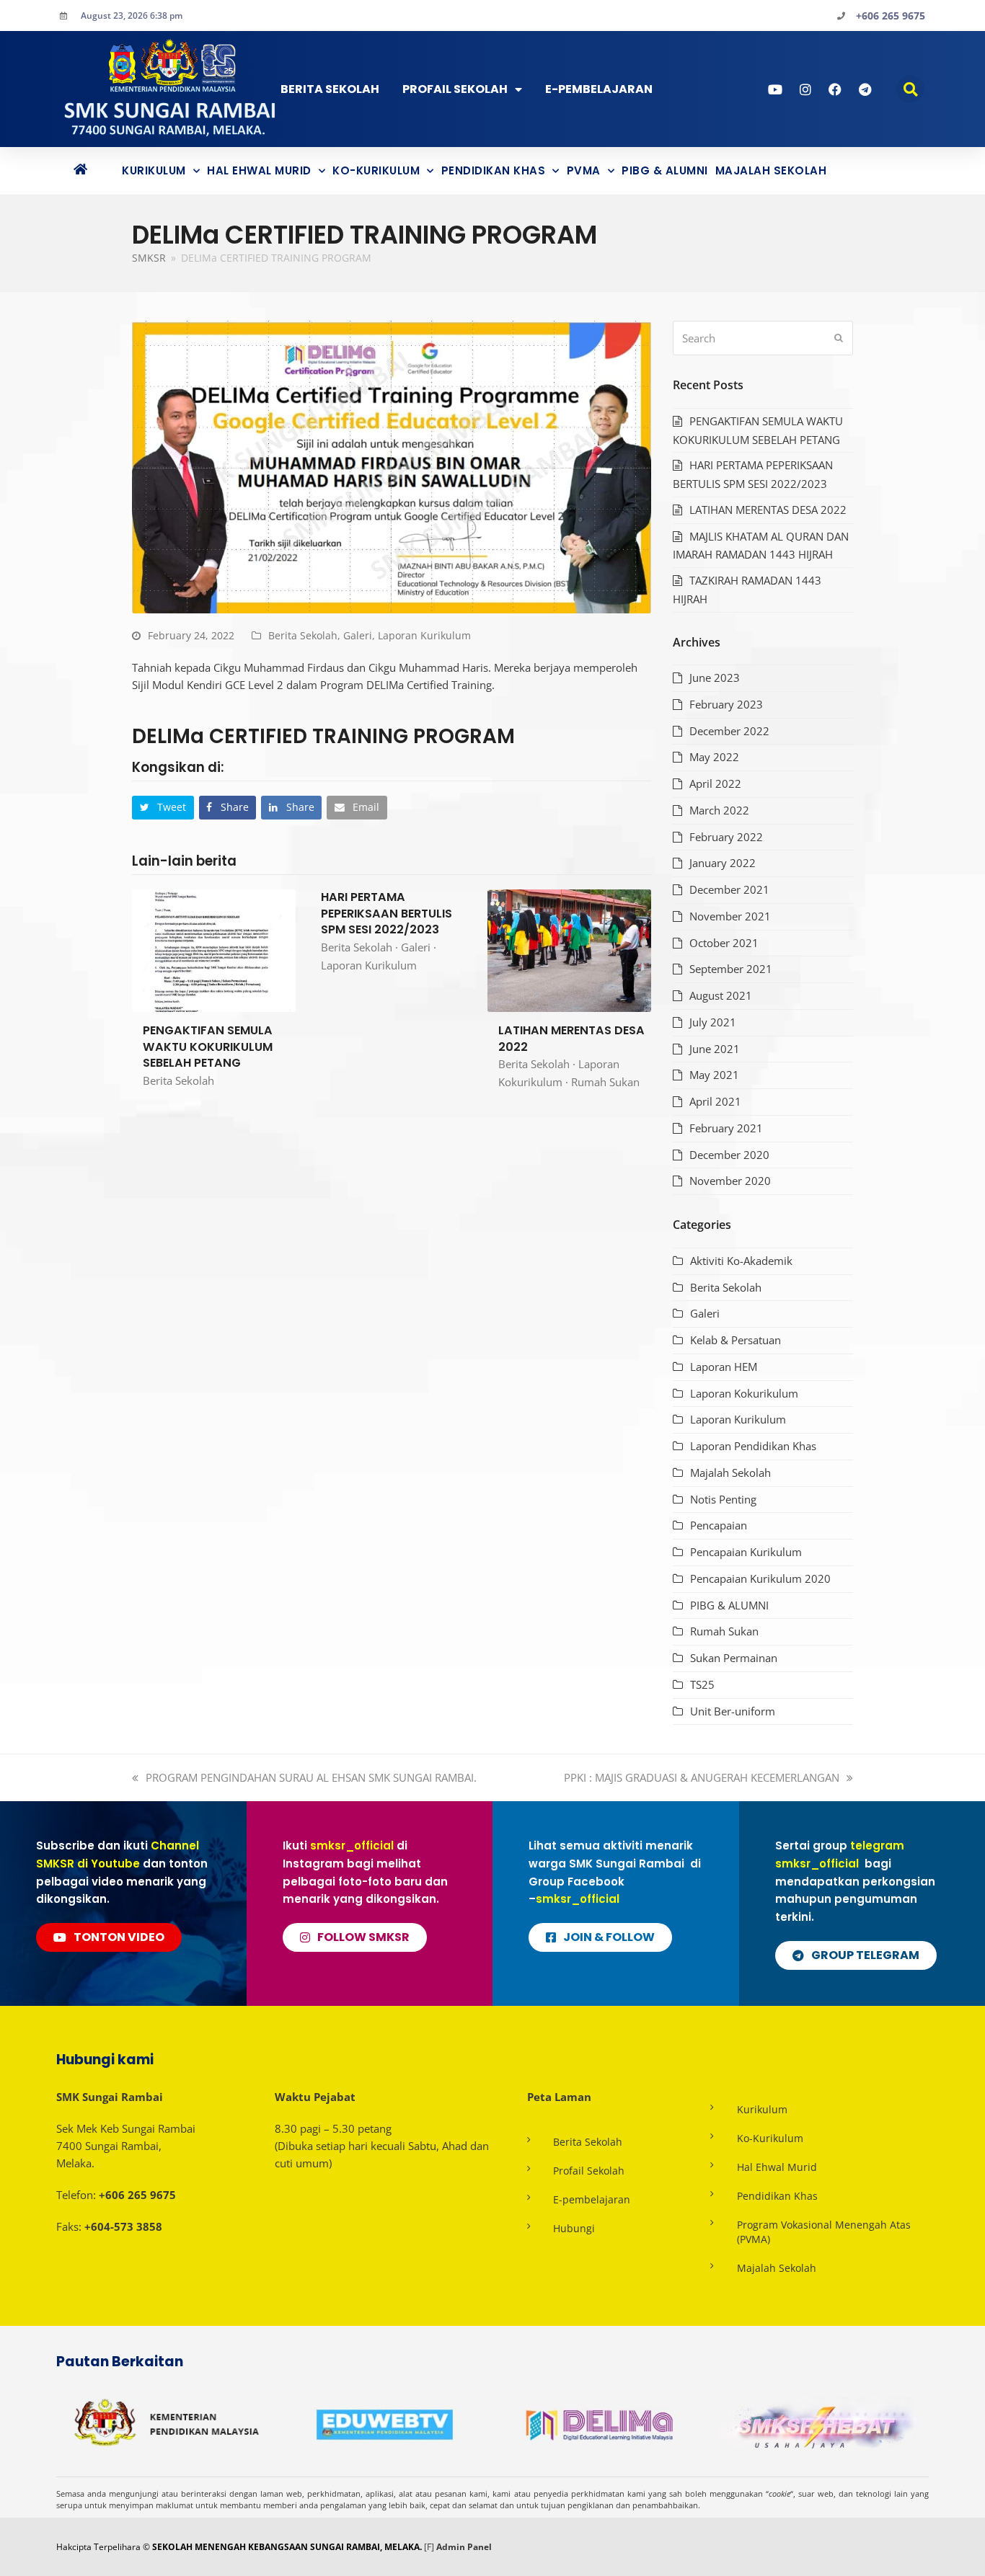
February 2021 (726, 1128)
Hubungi (574, 2228)
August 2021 (721, 995)
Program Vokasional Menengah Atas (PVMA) (824, 2232)
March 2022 (719, 810)
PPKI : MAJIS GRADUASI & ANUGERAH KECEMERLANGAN (702, 1777)
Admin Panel (464, 2547)
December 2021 (729, 889)
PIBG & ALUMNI (665, 170)
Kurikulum (154, 170)
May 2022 (714, 757)
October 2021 (724, 943)
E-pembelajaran (592, 2199)
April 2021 (715, 1101)
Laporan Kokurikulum (744, 1393)
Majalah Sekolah (771, 170)
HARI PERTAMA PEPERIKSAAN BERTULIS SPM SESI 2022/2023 (387, 913)
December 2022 (729, 731)
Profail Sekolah (455, 89)
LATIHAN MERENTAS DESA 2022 (571, 1039)
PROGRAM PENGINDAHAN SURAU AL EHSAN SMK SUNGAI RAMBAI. (311, 1777)
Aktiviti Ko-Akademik (741, 1261)
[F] (429, 2547)
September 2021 (731, 969)
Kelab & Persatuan (736, 1340)
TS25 (702, 1684)
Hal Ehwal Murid (259, 170)
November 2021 (730, 916)
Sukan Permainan (734, 1658)
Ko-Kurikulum (376, 170)
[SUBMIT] (839, 338)
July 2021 (713, 1022)
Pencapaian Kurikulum (746, 1552)
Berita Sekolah (330, 89)
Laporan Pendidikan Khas (753, 1446)
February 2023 (726, 704)
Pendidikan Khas (494, 170)
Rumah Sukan (605, 1082)
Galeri (358, 635)
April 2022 (715, 783)
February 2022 (726, 837)
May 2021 (714, 1075)
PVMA (584, 170)
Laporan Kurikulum (424, 635)
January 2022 (723, 863)
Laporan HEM (724, 1367)
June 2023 (715, 678)
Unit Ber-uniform (733, 1711)
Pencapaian (719, 1525)
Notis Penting (723, 1499)
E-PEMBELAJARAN (599, 89)
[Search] (763, 338)
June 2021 (715, 1049)
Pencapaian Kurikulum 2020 (760, 1578)
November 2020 (730, 1181)
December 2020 (729, 1155)
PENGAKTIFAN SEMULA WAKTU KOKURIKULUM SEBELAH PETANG (208, 1047)
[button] (910, 89)
